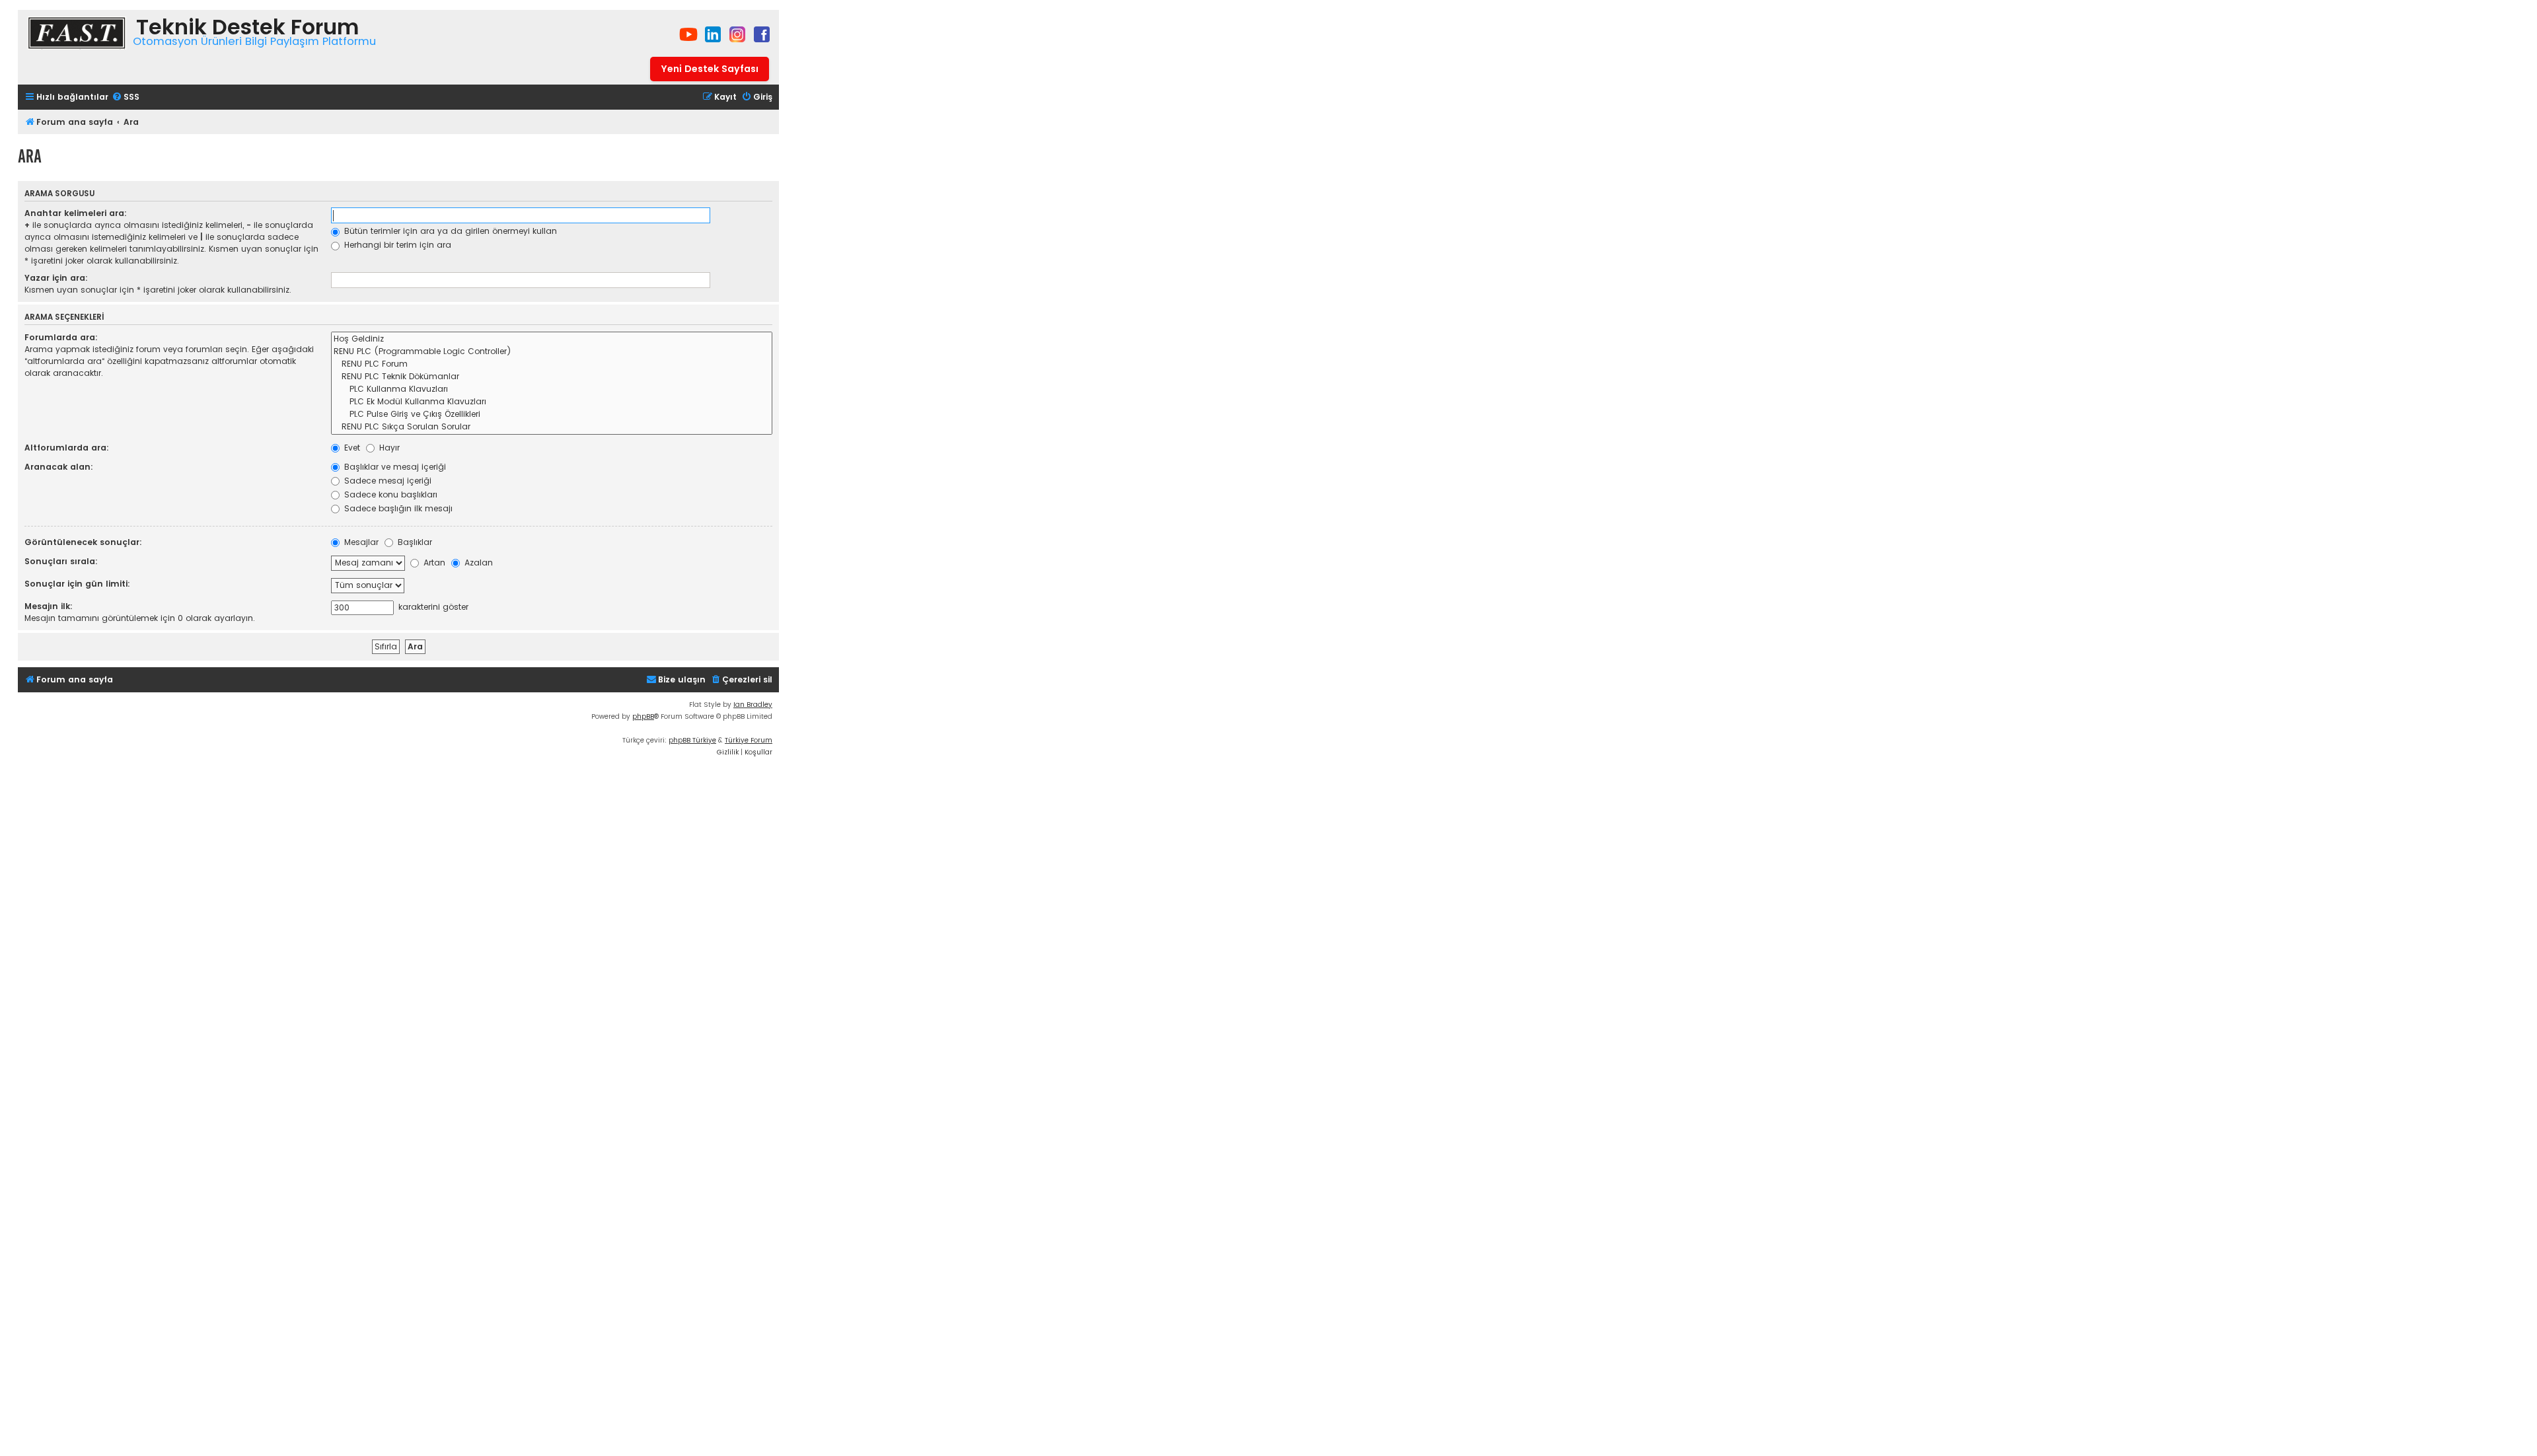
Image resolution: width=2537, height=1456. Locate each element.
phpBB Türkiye (692, 740)
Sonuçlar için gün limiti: (77, 584)
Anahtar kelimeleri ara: (76, 213)
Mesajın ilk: (49, 606)
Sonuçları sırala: (61, 561)
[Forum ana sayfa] (77, 35)
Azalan (477, 563)
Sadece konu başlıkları (389, 494)
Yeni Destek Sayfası (710, 69)
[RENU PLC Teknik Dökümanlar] (552, 377)
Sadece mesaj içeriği (386, 481)
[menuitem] (126, 97)
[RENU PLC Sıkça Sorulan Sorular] (552, 427)
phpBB (643, 716)
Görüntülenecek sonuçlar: (83, 542)
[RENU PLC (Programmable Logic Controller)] (552, 352)
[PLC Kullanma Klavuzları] (552, 389)
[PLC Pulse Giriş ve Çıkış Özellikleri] (552, 415)
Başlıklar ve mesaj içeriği (394, 467)
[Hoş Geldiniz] (552, 339)
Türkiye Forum (749, 740)
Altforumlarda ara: (67, 448)
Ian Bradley (753, 705)
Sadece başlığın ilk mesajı (397, 508)
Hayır (388, 448)
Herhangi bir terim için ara (396, 245)
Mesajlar (360, 542)
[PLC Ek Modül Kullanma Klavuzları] (552, 402)
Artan (433, 563)
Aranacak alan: (59, 467)
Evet (351, 448)
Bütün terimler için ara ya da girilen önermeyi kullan (449, 231)
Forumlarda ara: (61, 337)
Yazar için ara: (56, 278)
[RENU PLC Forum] (552, 364)
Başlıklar (414, 542)
